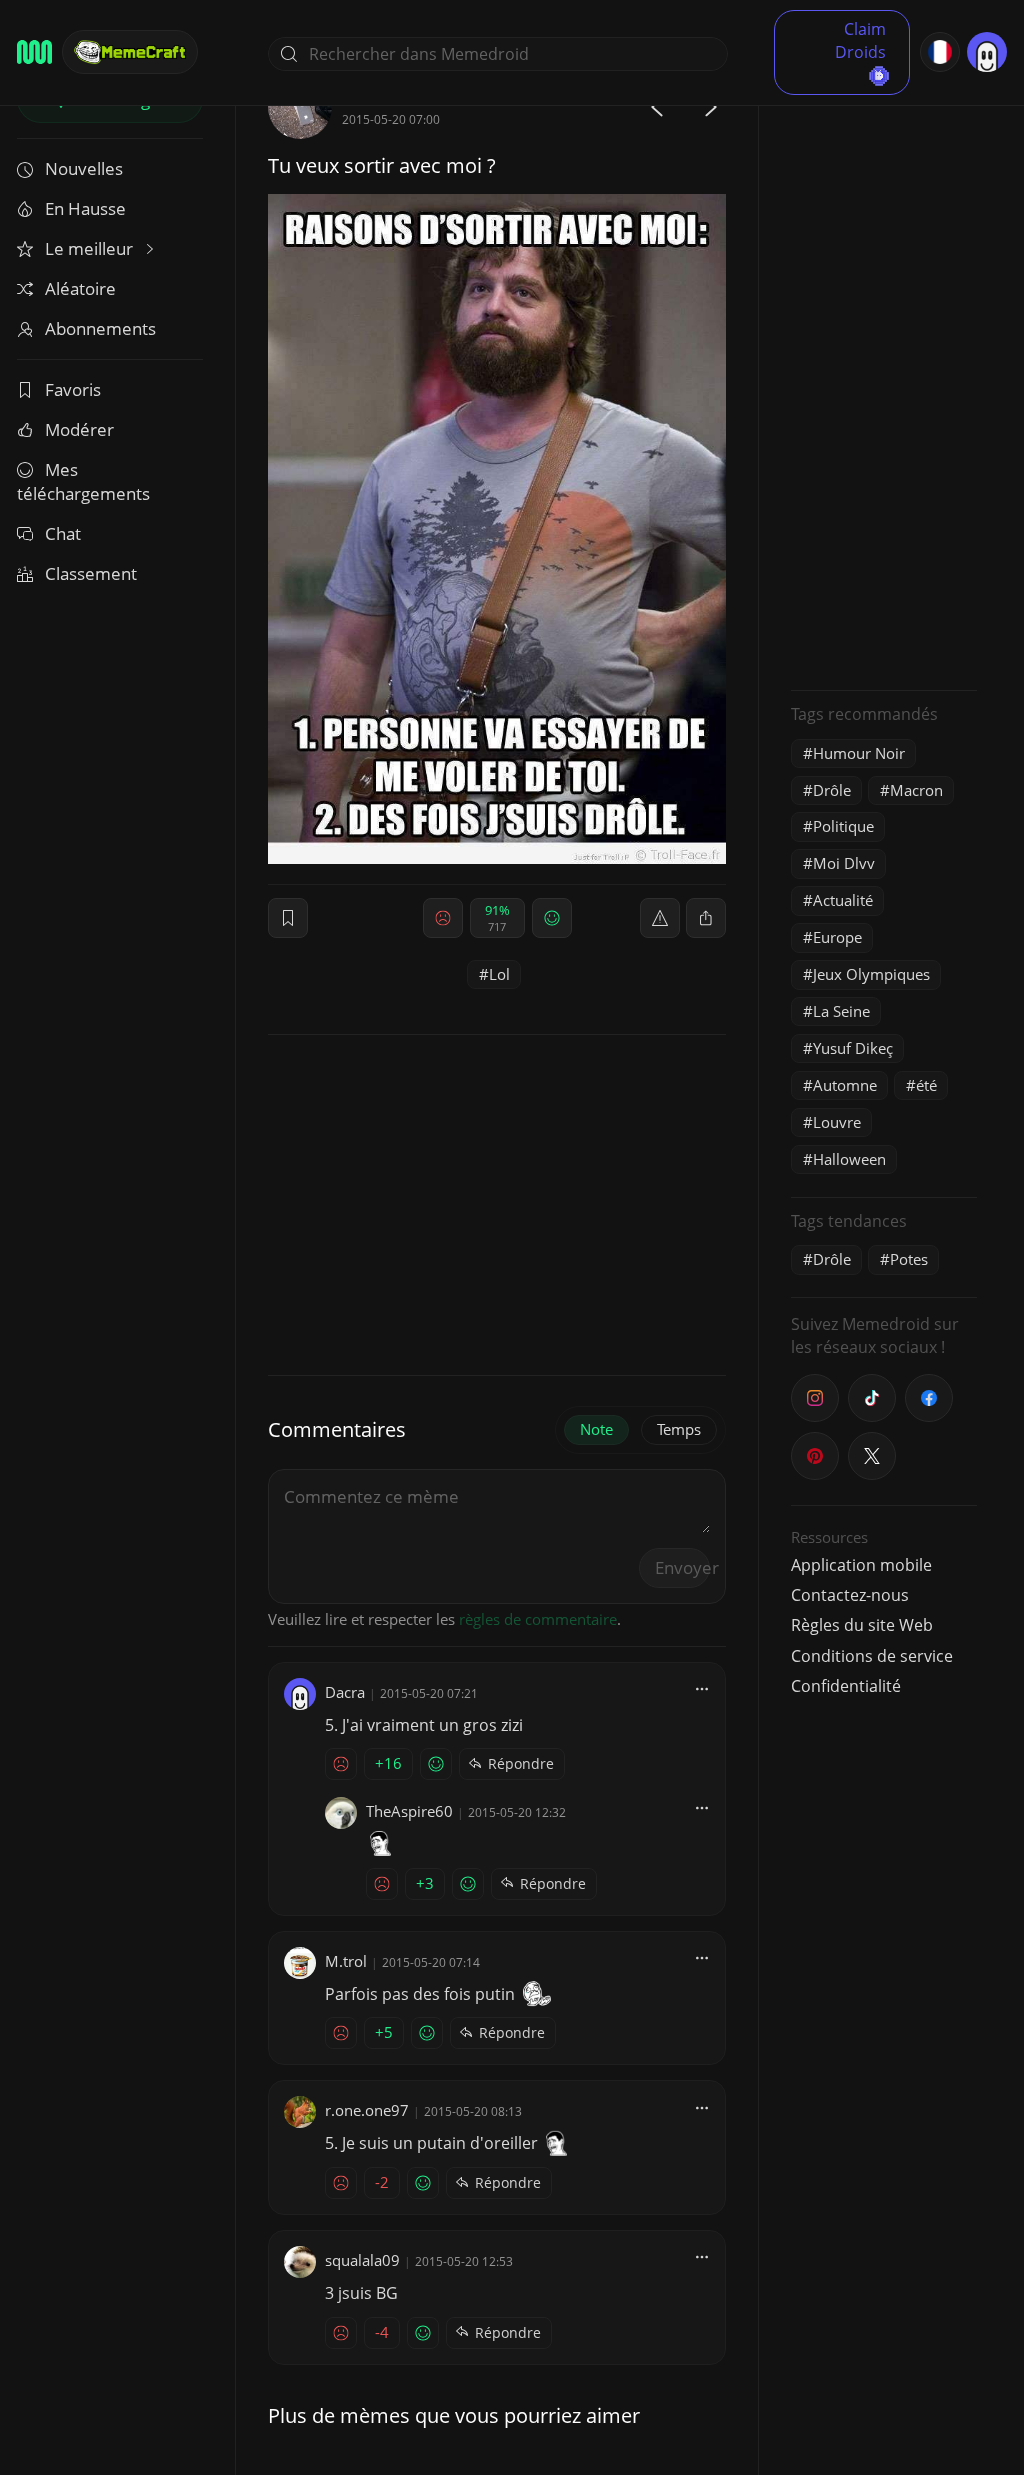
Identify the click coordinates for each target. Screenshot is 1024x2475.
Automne (845, 1085)
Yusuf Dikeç (853, 1048)
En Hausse (85, 208)
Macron (916, 790)
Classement (91, 573)
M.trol (346, 1961)
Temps (679, 1429)
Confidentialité (846, 1686)
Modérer (79, 429)
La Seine (841, 1011)
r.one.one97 (367, 2110)
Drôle (832, 790)
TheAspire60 (409, 1811)
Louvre (837, 1122)
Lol (499, 974)
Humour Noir (859, 753)
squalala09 (362, 2260)
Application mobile (861, 1565)
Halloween (849, 1159)
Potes (909, 1259)
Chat (63, 533)
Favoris (73, 389)
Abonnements (100, 328)
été (926, 1085)
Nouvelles (84, 168)
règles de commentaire (538, 1619)
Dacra (345, 1692)
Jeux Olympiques (871, 974)
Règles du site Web (862, 1625)
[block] (706, 918)
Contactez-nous (850, 1595)
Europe (837, 937)
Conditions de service (872, 1656)
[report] (660, 918)
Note (596, 1429)
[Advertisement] (884, 375)
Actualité (843, 900)
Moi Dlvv (844, 863)
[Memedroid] (34, 52)
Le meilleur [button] (91, 248)
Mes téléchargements (83, 481)
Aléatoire (80, 288)
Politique (843, 826)
